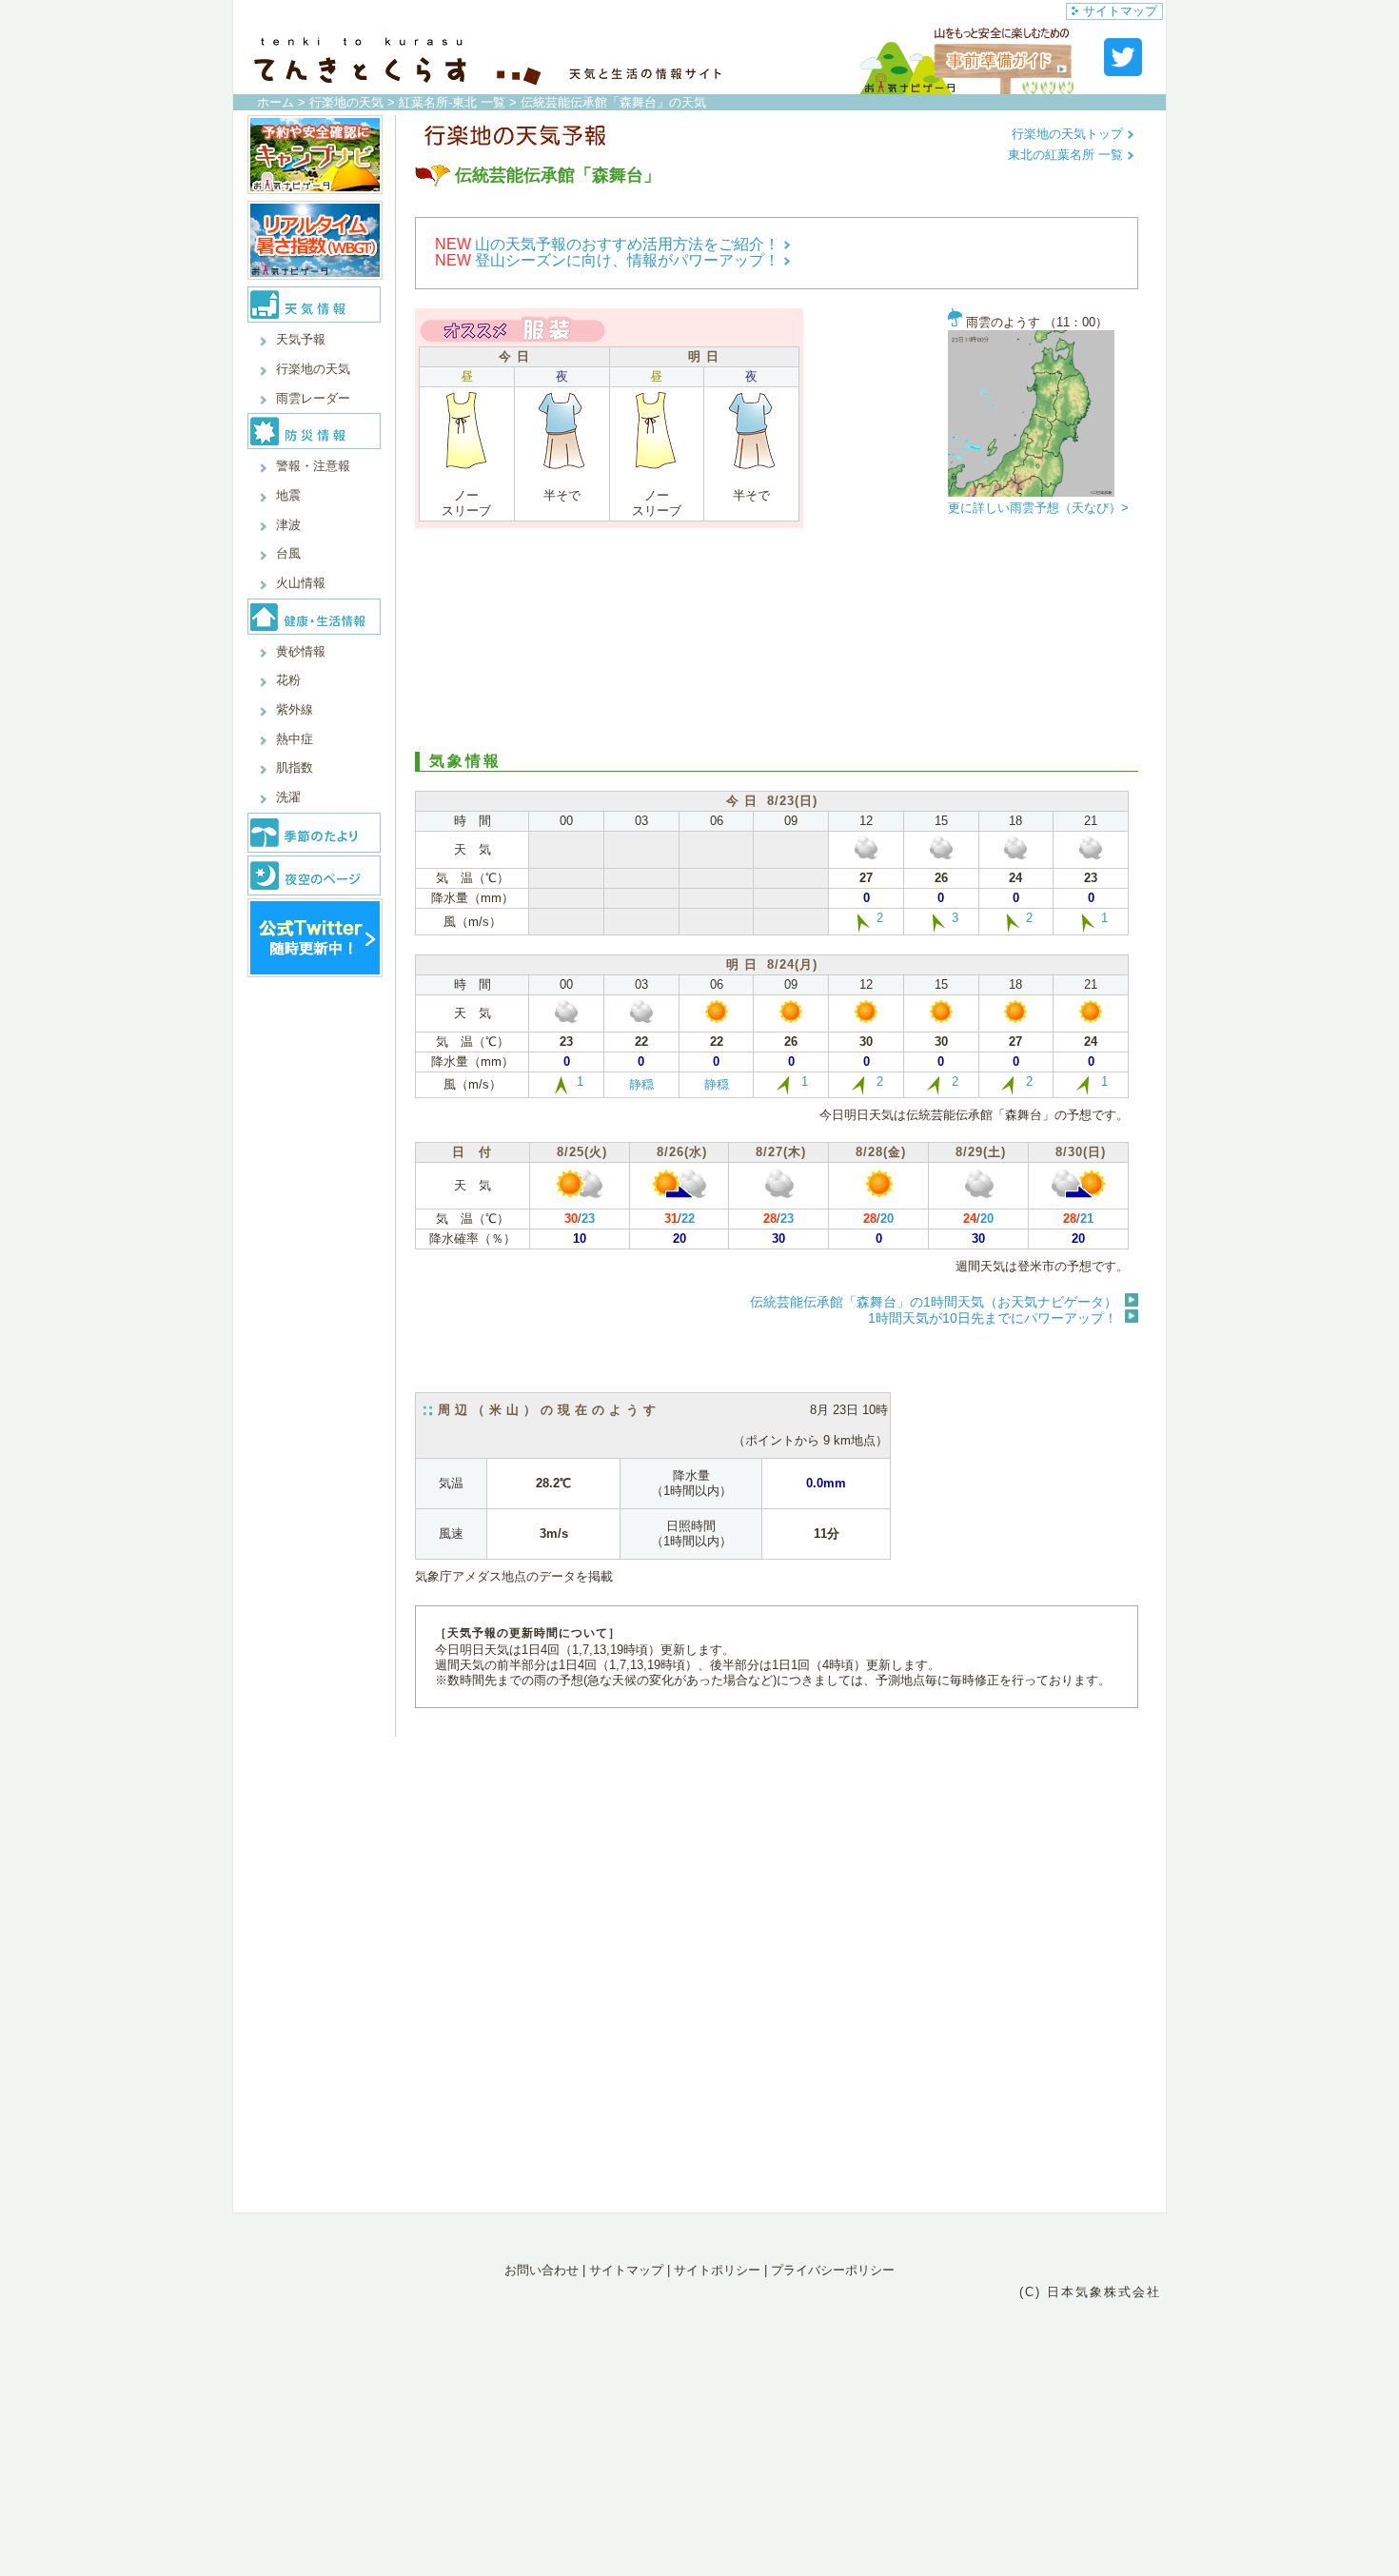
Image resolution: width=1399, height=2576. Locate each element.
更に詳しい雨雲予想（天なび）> (1038, 508)
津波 (288, 525)
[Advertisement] (777, 638)
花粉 (288, 680)
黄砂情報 (301, 651)
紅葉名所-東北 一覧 (452, 102)
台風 (288, 553)
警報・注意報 (313, 466)
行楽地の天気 (346, 102)
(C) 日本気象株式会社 (1090, 2292)
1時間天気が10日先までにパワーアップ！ (993, 1318)
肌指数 (295, 767)
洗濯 (288, 797)
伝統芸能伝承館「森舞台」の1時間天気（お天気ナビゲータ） (934, 1302)
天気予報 (301, 339)
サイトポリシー (717, 2270)
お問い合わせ (542, 2270)
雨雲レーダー (313, 398)
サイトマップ (1120, 11)
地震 (288, 495)
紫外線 (295, 709)
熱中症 (295, 739)
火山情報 (301, 583)
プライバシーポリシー (833, 2270)
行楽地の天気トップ (1069, 134)
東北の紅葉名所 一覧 (1067, 155)
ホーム (276, 102)
